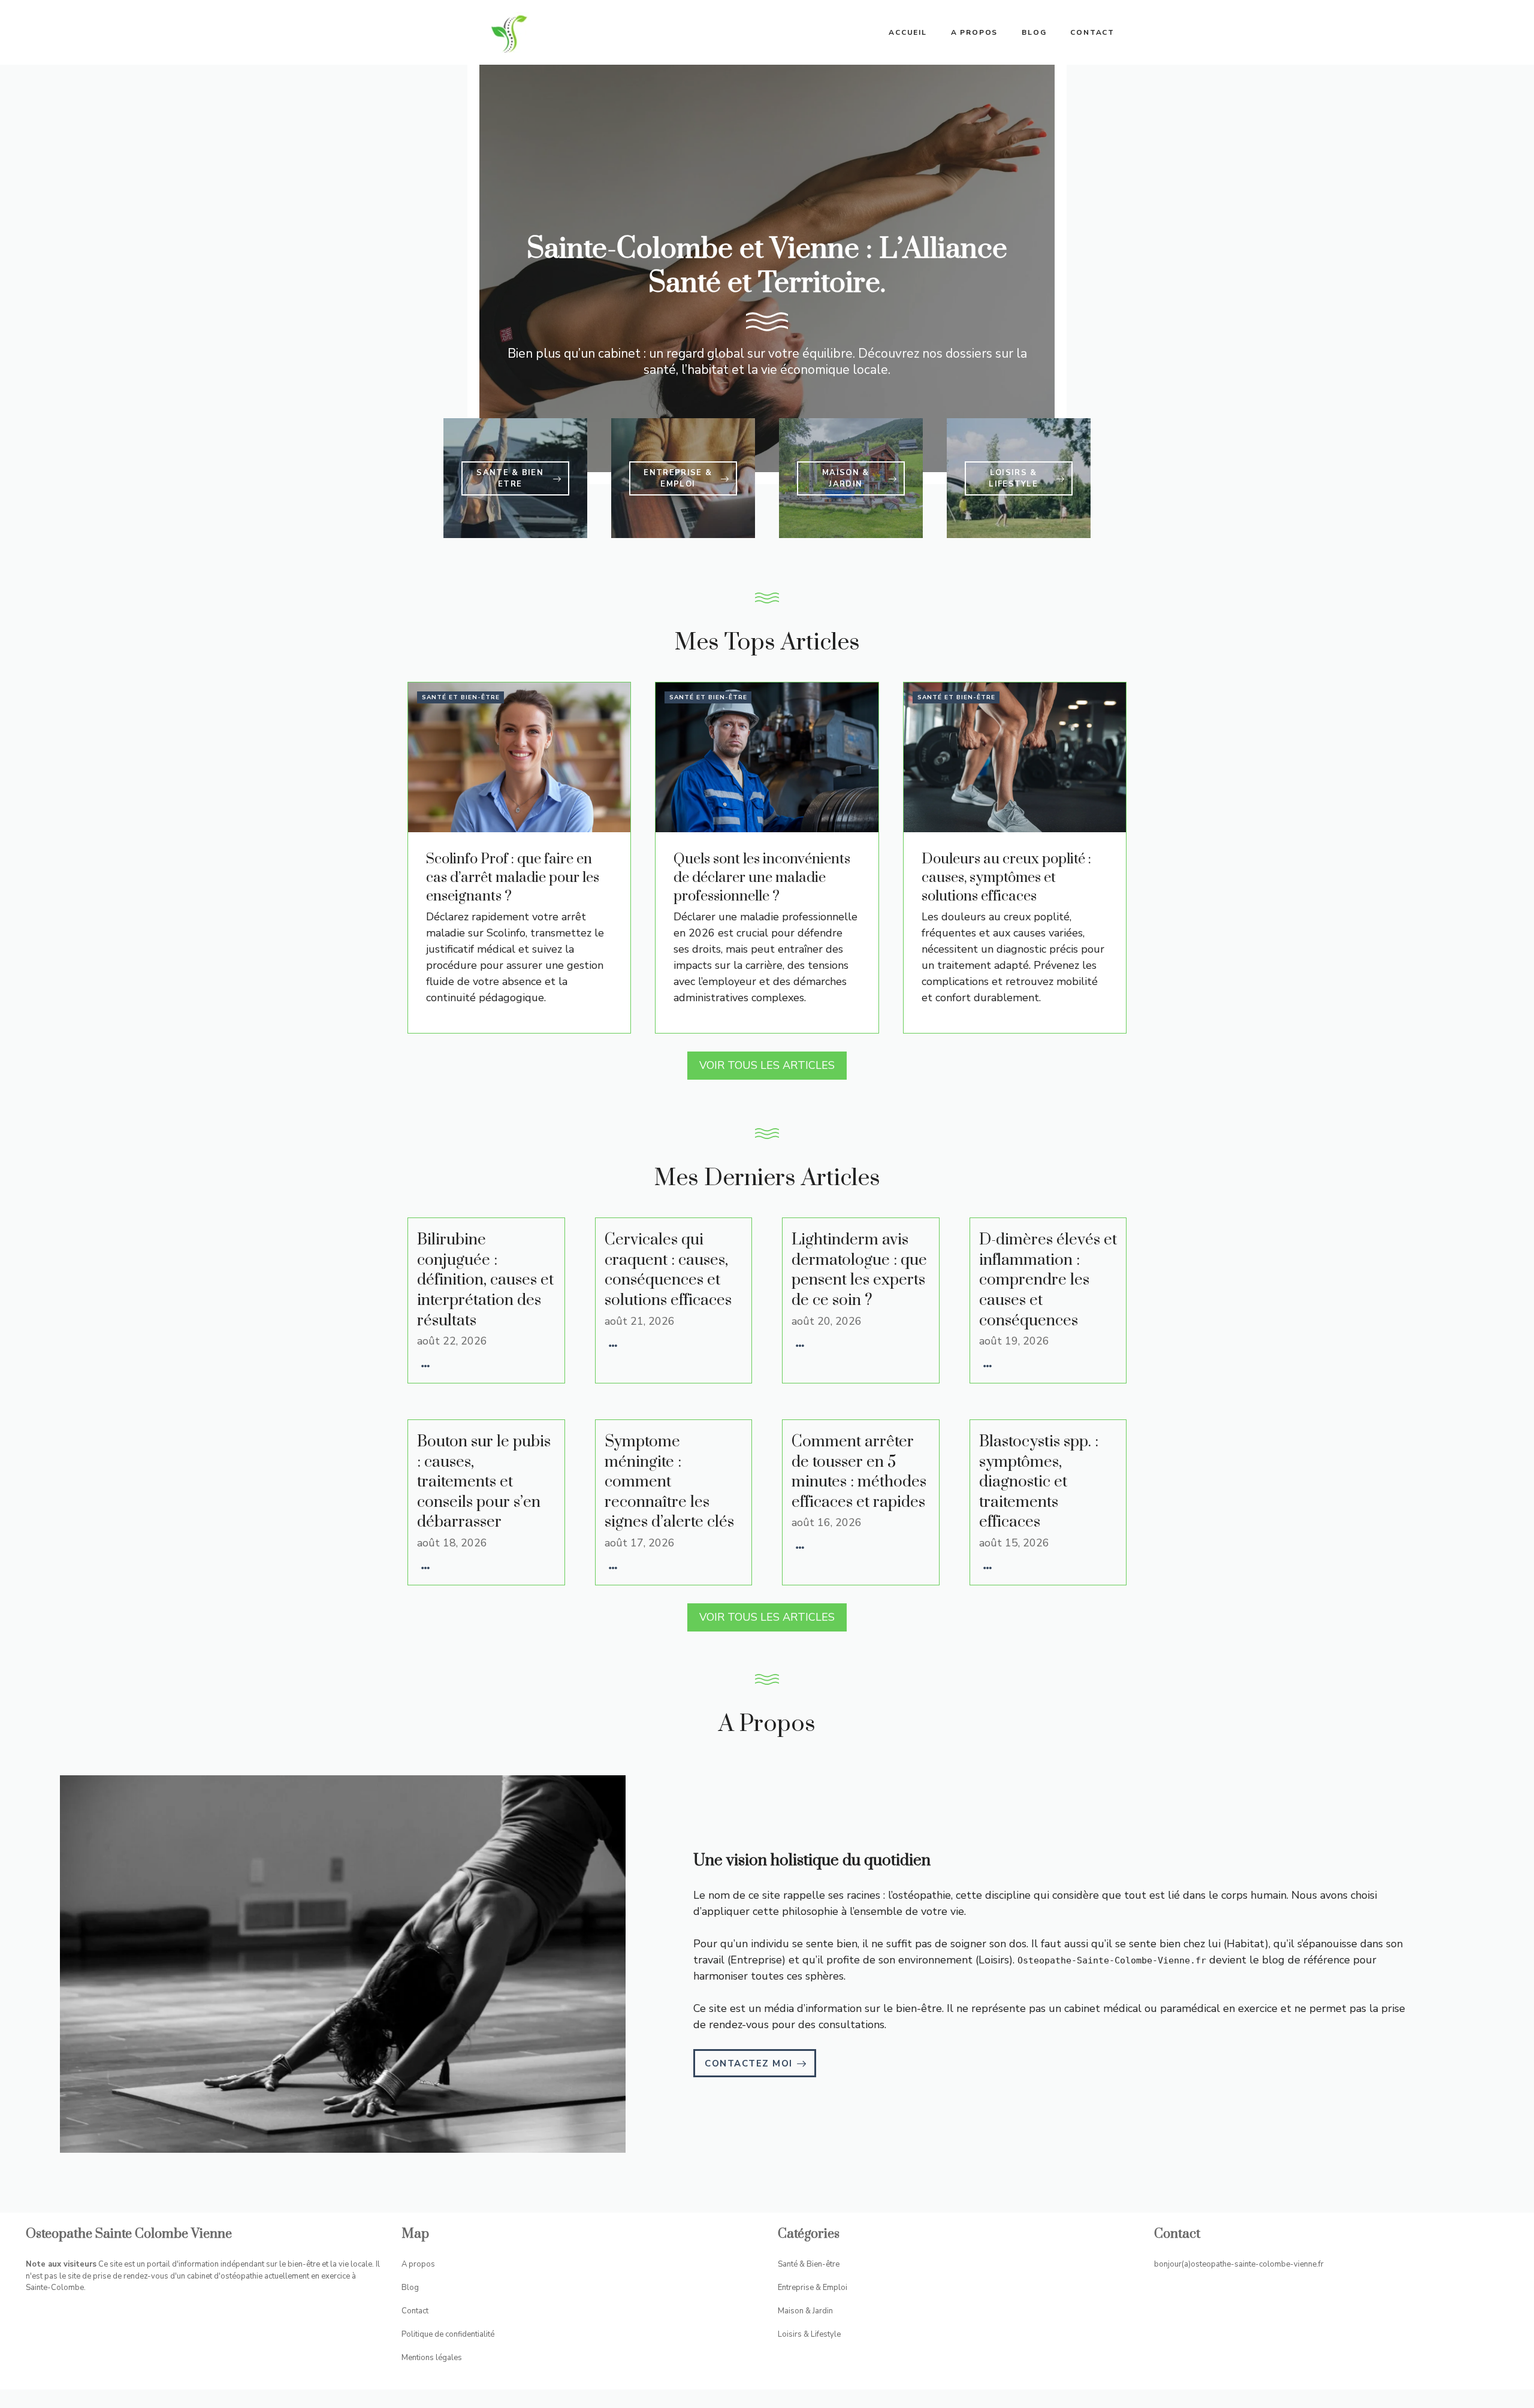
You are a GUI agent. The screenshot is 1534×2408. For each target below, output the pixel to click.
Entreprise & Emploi (813, 2288)
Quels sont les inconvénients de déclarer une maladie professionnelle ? (762, 878)
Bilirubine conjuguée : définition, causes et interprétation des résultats (485, 1280)
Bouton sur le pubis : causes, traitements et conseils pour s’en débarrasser (484, 1482)
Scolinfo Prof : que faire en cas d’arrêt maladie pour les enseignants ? (513, 878)
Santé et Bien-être (461, 697)
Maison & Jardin (805, 2311)
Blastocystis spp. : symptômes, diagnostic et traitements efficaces (1039, 1482)
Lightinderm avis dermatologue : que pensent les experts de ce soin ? (859, 1270)
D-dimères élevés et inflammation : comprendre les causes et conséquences (1048, 1280)
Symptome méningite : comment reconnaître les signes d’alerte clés (669, 1482)
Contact (1092, 32)
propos (422, 2264)
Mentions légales (432, 2358)
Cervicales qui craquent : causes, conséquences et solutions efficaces (668, 1270)
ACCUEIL (908, 32)
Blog (1034, 32)
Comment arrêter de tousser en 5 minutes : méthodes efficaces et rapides (859, 1472)
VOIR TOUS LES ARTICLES (767, 1065)
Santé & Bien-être (809, 2264)
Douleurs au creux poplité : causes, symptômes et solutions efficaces (1006, 878)
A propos (974, 32)
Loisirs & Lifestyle (809, 2334)
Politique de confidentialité (448, 2334)
